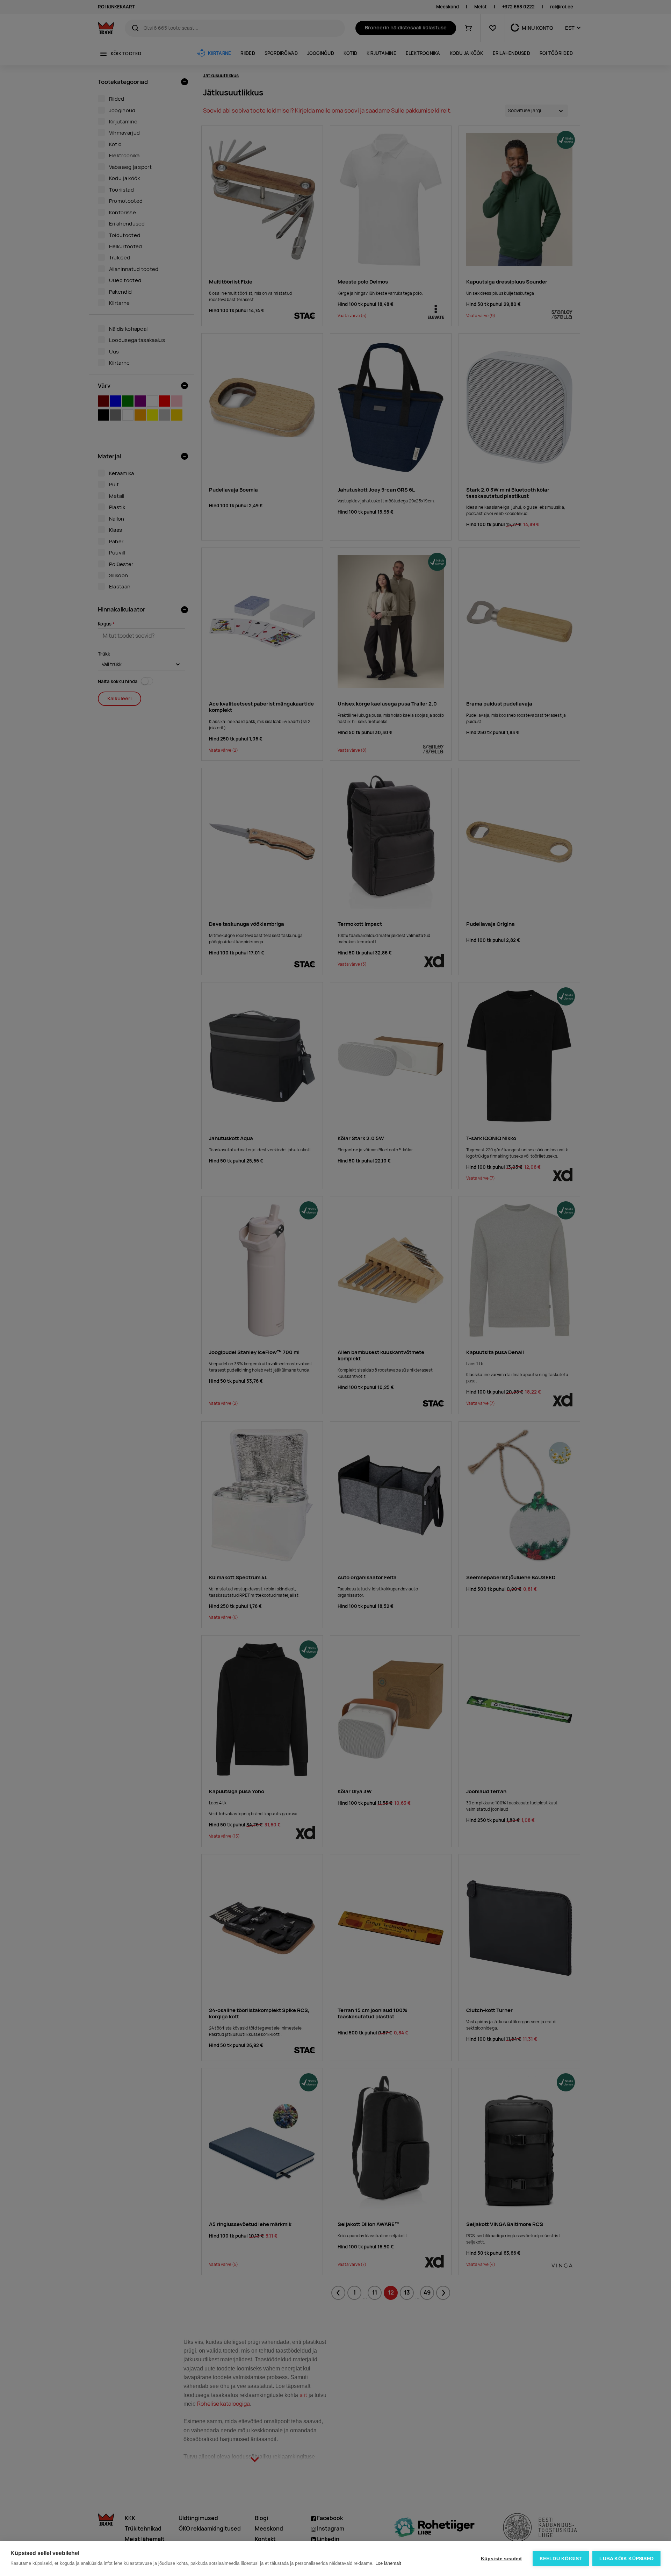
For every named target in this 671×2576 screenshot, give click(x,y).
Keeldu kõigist (561, 2559)
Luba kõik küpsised (626, 2559)
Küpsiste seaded (502, 2559)
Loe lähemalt (388, 2563)
